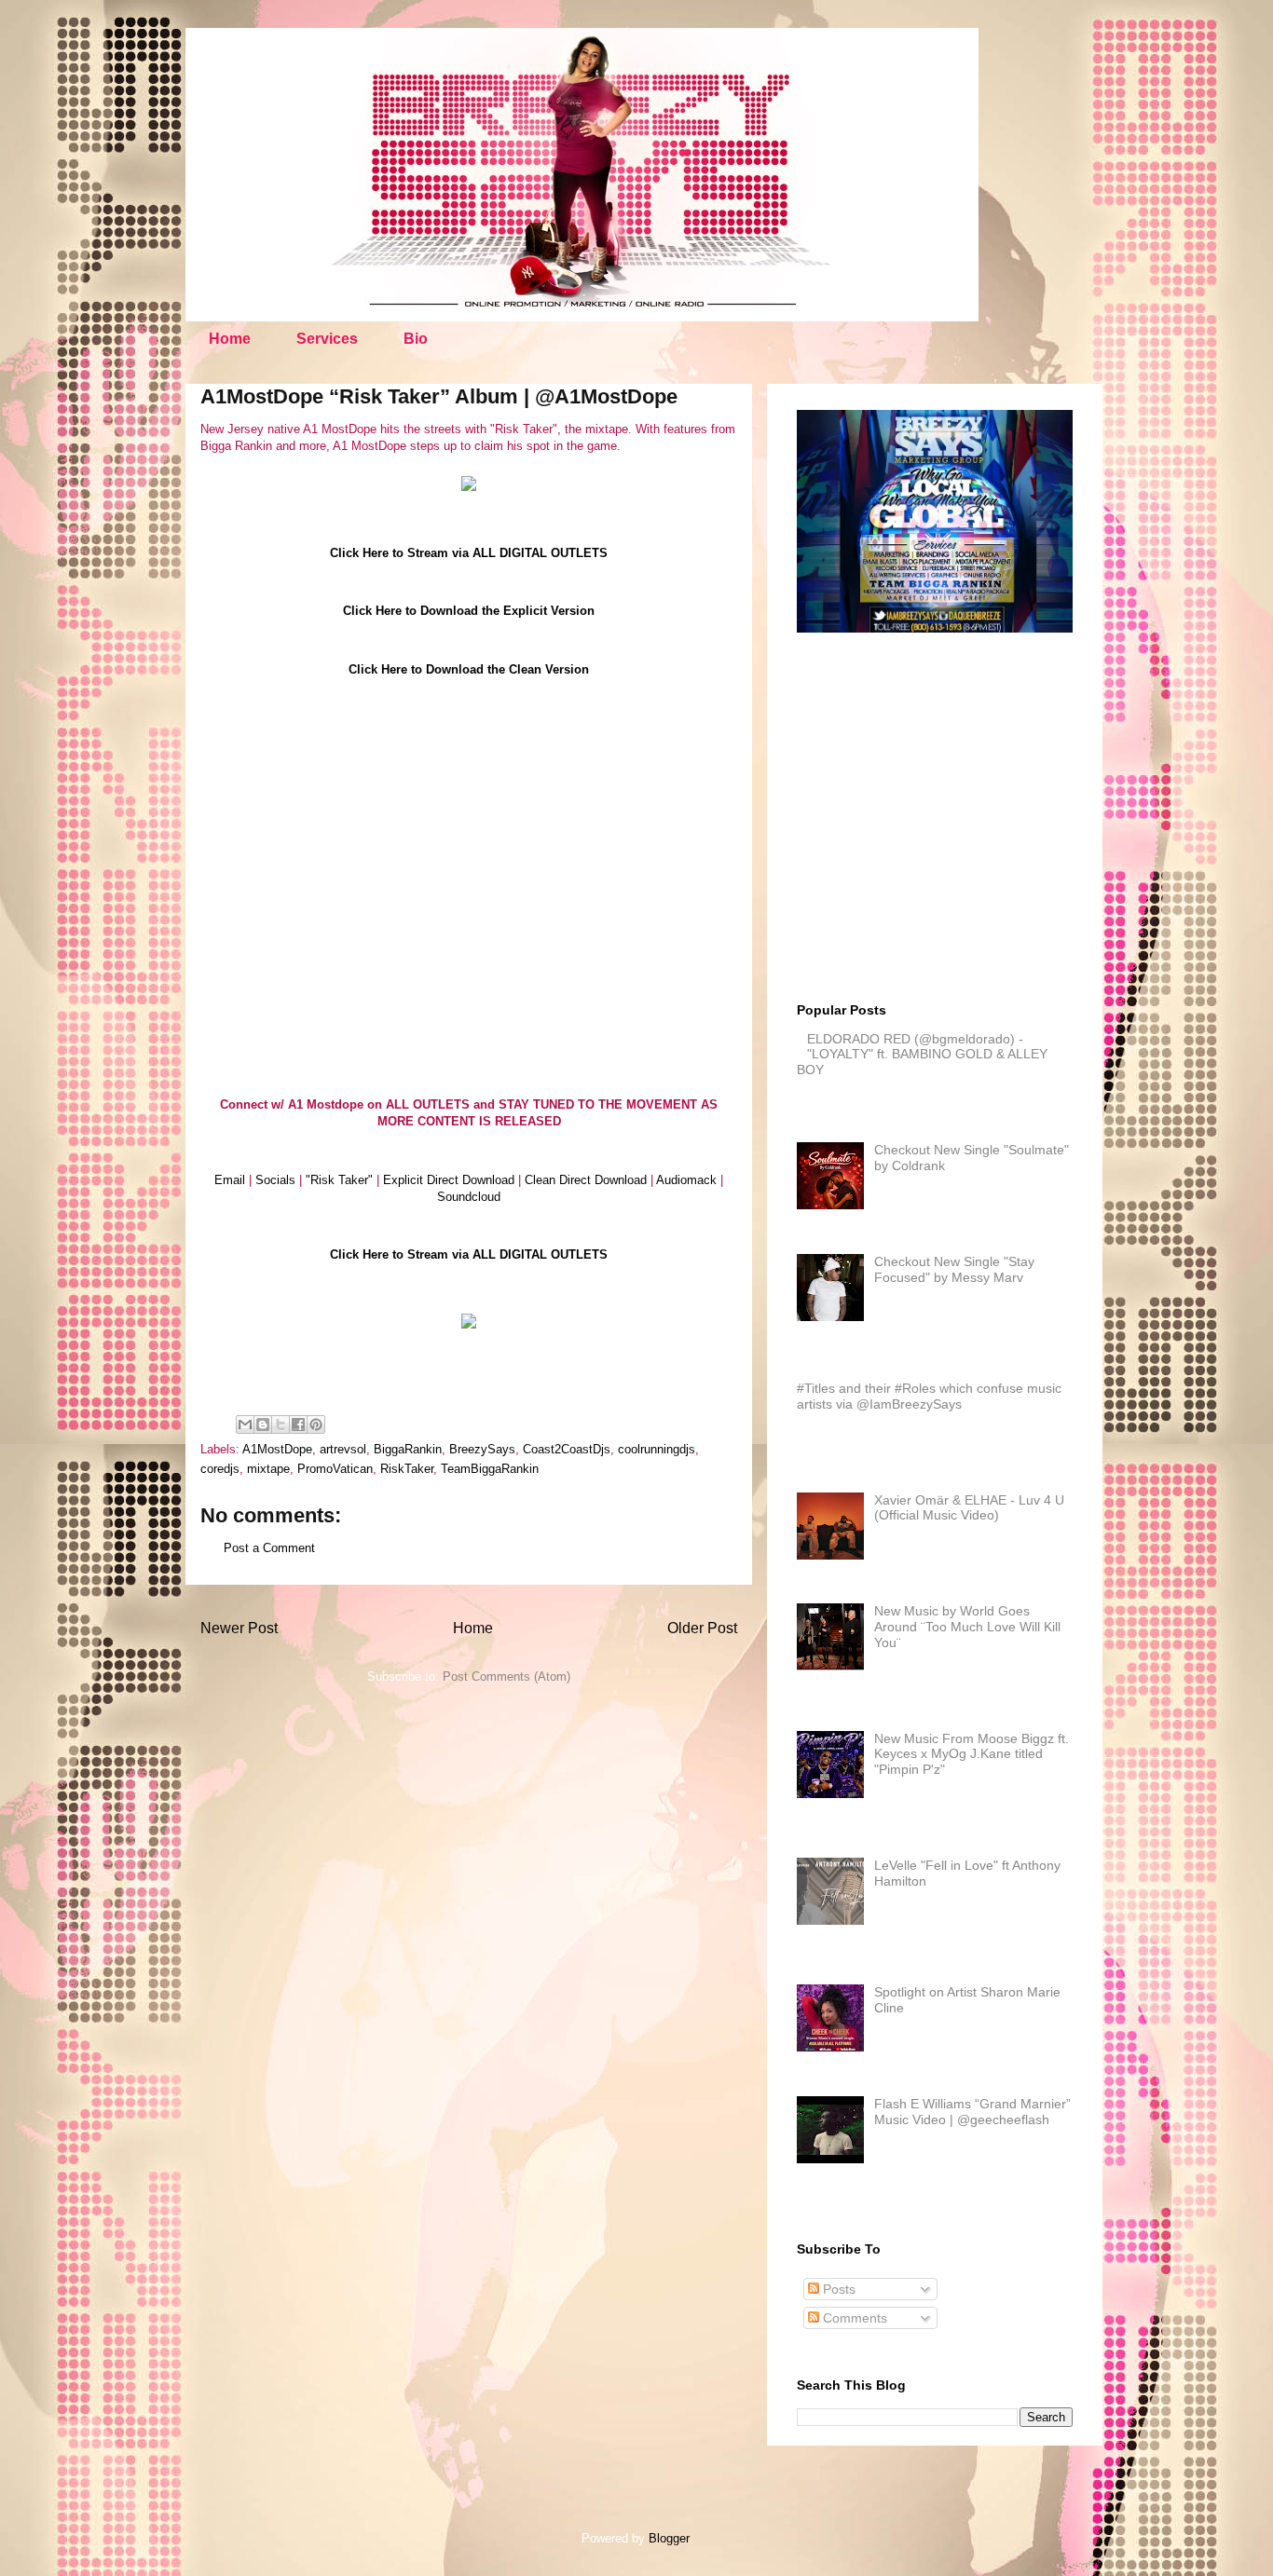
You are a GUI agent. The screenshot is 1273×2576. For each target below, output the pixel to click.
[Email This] (245, 1424)
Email (230, 1180)
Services (327, 339)
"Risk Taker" (339, 1180)
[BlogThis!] (263, 1424)
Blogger (669, 2538)
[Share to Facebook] (298, 1424)
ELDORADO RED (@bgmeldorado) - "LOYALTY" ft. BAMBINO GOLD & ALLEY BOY (922, 1055)
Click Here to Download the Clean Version (469, 669)
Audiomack (686, 1180)
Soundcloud (469, 1197)
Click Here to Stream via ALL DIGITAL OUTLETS (469, 553)
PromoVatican (335, 1469)
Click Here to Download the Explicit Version (469, 611)
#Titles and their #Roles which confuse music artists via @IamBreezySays (929, 1396)
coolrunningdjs (657, 1449)
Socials (275, 1180)
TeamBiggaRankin (490, 1469)
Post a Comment (269, 1548)
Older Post (702, 1628)
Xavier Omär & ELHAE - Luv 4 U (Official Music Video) (969, 1508)
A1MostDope (277, 1449)
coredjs (220, 1469)
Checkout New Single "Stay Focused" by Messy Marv (954, 1269)
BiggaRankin (408, 1449)
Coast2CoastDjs (567, 1449)
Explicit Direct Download (449, 1180)
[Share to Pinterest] (316, 1424)
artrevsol (343, 1449)
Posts (837, 2289)
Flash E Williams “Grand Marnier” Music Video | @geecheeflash (972, 2112)
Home (230, 339)
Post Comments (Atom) (506, 1676)
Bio (416, 339)
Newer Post (239, 1628)
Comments (853, 2318)
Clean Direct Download (586, 1180)
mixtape (268, 1469)
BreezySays (482, 1449)
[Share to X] (281, 1424)
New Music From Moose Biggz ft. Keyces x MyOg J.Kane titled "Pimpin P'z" (972, 1754)
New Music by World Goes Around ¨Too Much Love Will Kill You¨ (967, 1627)
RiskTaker (407, 1469)
